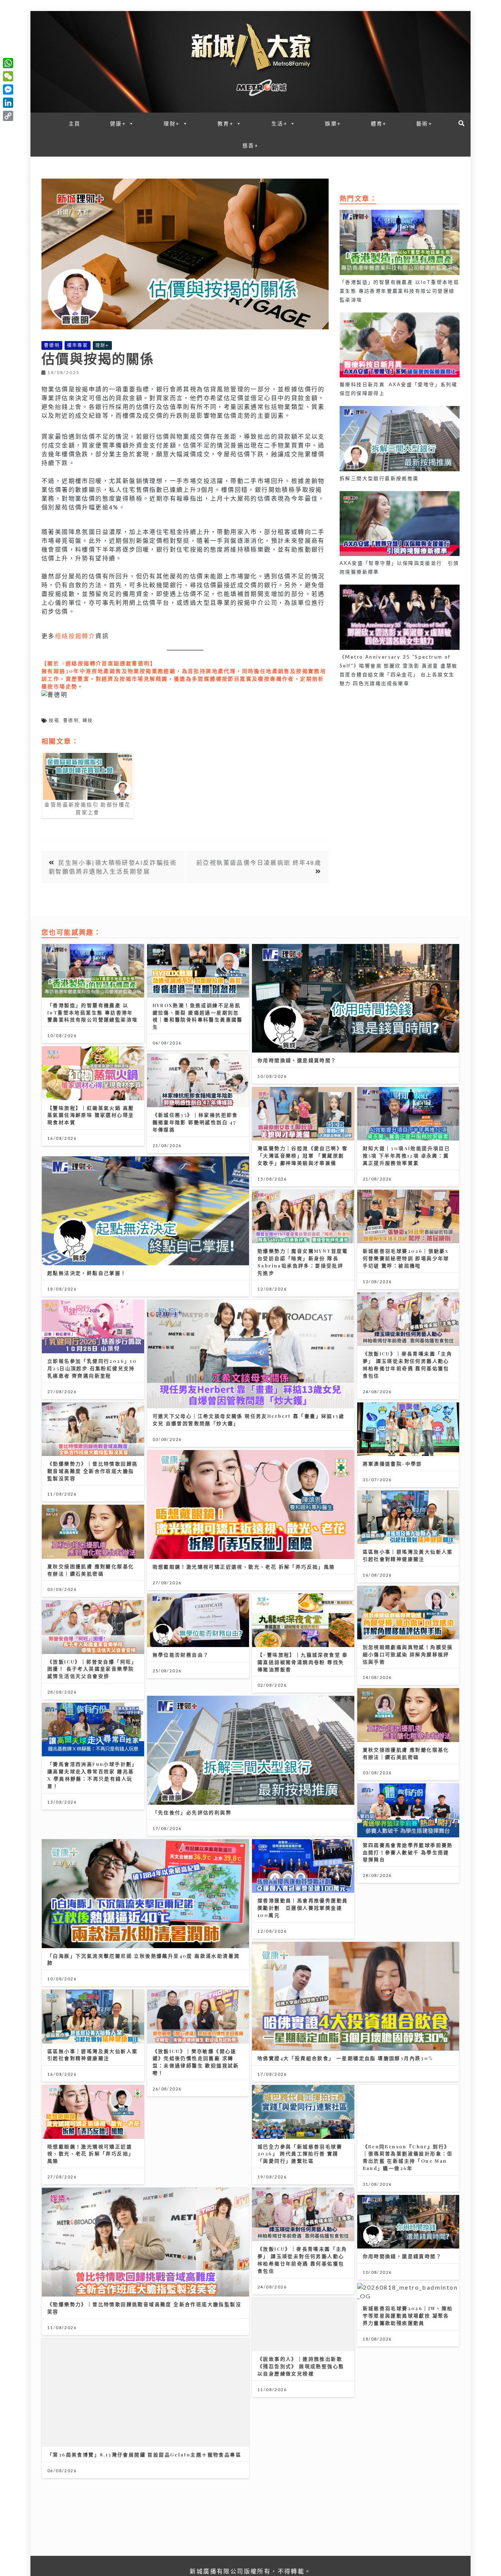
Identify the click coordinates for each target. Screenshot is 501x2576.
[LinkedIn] (8, 103)
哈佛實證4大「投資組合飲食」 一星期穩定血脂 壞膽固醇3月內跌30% (345, 2058)
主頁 (75, 123)
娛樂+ (333, 123)
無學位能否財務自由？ (181, 1655)
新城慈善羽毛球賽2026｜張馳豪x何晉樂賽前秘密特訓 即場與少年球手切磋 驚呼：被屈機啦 (406, 1258)
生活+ (279, 123)
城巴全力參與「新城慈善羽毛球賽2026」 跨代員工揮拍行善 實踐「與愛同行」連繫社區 (300, 2154)
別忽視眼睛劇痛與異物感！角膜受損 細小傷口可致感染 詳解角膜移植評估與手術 (408, 1654)
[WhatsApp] (8, 63)
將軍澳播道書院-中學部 (392, 1463)
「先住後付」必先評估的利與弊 (192, 1812)
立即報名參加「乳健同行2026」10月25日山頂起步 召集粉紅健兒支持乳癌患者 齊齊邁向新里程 (92, 1368)
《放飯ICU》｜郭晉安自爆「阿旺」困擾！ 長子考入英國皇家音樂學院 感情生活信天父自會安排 (92, 1669)
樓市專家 (78, 345)
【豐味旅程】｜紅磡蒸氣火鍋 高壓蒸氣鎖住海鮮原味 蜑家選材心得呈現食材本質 (91, 1115)
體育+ (379, 123)
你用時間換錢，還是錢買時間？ (297, 1060)
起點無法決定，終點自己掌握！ (87, 1273)
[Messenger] (8, 89)
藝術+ (424, 123)
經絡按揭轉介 (75, 636)
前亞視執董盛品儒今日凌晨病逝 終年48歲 (259, 862)
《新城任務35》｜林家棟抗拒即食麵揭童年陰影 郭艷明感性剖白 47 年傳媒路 (195, 1122)
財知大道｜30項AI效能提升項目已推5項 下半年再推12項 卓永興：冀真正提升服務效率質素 (407, 1155)
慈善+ (251, 145)
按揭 (54, 720)
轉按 (88, 720)
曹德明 (52, 345)
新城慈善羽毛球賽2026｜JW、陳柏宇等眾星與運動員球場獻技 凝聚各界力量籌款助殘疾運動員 (408, 2315)
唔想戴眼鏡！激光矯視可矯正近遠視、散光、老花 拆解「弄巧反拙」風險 (244, 1567)
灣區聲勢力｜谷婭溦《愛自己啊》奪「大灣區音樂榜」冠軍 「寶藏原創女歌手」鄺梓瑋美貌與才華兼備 (303, 1155)
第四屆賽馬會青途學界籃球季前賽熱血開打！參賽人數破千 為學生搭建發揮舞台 (408, 1852)
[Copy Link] (8, 116)
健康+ (118, 123)
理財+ (172, 123)
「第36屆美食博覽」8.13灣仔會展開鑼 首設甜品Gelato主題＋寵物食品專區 (144, 2454)
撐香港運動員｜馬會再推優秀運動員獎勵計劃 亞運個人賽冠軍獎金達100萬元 (303, 1908)
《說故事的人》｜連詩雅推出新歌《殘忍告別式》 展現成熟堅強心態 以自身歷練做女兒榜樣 (301, 2366)
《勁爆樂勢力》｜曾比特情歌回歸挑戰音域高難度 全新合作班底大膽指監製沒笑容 (92, 1471)
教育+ (226, 123)
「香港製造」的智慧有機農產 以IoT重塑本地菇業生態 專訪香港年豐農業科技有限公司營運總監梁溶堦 (92, 1012)
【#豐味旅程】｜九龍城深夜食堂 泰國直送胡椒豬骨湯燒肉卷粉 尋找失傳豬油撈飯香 (303, 1662)
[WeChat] (8, 76)
